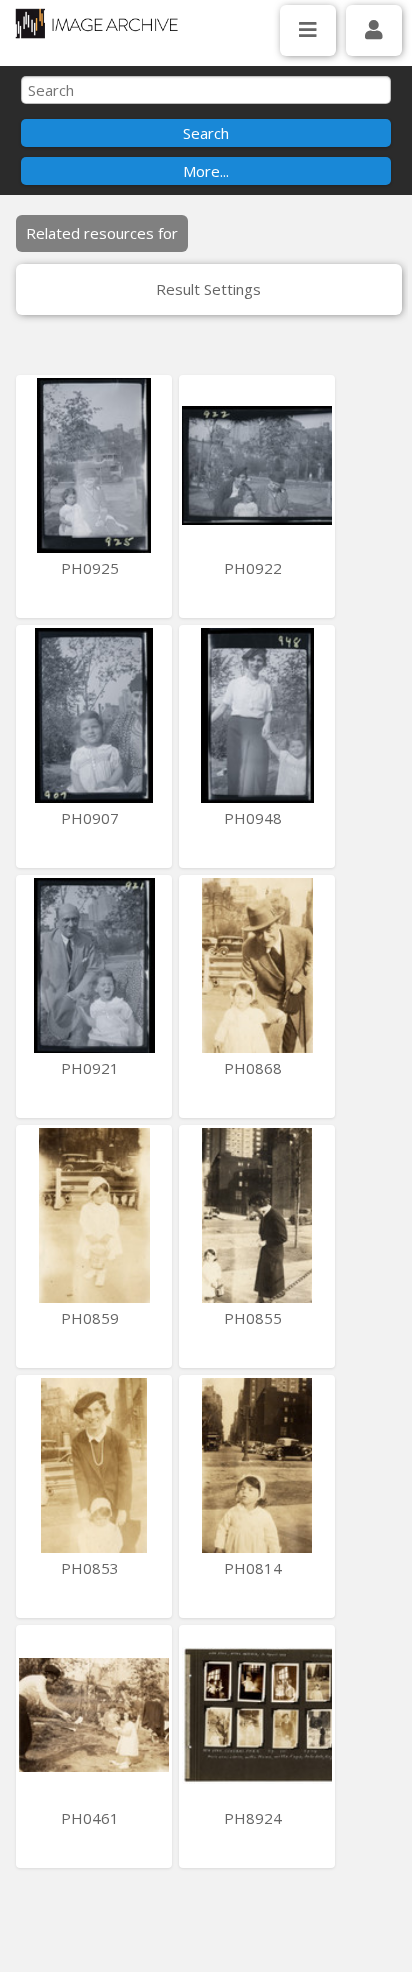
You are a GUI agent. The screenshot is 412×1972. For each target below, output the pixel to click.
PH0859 (92, 1318)
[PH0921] (94, 965)
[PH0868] (257, 965)
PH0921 (92, 1068)
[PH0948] (257, 715)
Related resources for (102, 233)
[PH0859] (94, 1215)
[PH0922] (257, 465)
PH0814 (255, 1568)
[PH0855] (257, 1215)
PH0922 (255, 568)
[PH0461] (94, 1715)
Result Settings (208, 289)
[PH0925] (94, 465)
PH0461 (92, 1818)
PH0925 (92, 568)
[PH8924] (257, 1715)
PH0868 (255, 1068)
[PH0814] (257, 1465)
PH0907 (92, 818)
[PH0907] (94, 715)
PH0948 (255, 818)
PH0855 (255, 1318)
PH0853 (92, 1568)
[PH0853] (94, 1465)
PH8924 (255, 1818)
